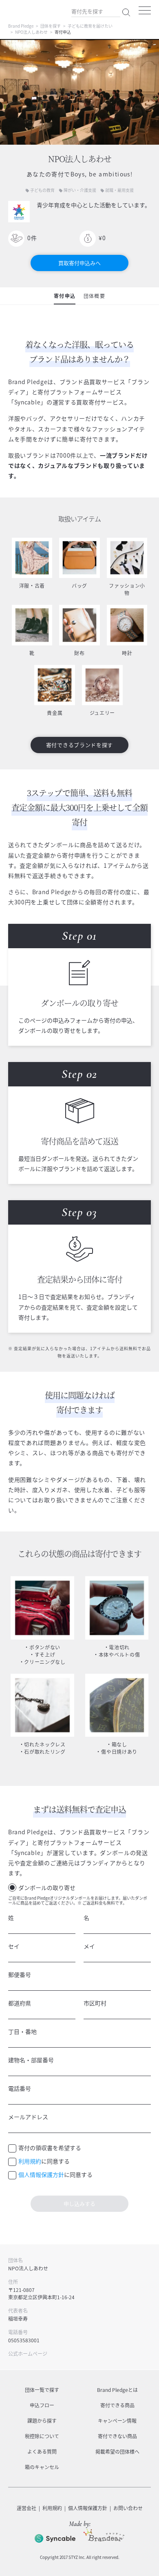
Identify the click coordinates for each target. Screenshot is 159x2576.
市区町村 (95, 2003)
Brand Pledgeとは (117, 2390)
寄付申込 (65, 296)
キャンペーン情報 (117, 2421)
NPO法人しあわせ (31, 32)
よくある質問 (42, 2452)
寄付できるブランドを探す (79, 745)
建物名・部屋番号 (31, 2060)
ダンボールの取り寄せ (47, 1887)
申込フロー (42, 2405)
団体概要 (94, 296)
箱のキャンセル (42, 2467)
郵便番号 (20, 1974)
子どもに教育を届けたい (90, 26)
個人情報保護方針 (41, 2174)
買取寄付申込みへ (79, 263)
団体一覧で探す (42, 2390)
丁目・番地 (22, 2031)
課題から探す (42, 2421)
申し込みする (79, 2204)
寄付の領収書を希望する (50, 2148)
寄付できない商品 (117, 2436)
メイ (89, 1946)
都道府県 (20, 2003)
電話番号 (20, 2088)
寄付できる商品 (117, 2405)
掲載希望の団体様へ (117, 2452)
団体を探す (51, 26)
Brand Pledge (21, 26)
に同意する (44, 2161)
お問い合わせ (128, 2508)
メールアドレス (28, 2117)
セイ (14, 1946)
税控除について (42, 2436)
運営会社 (26, 2508)
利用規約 (30, 2161)
